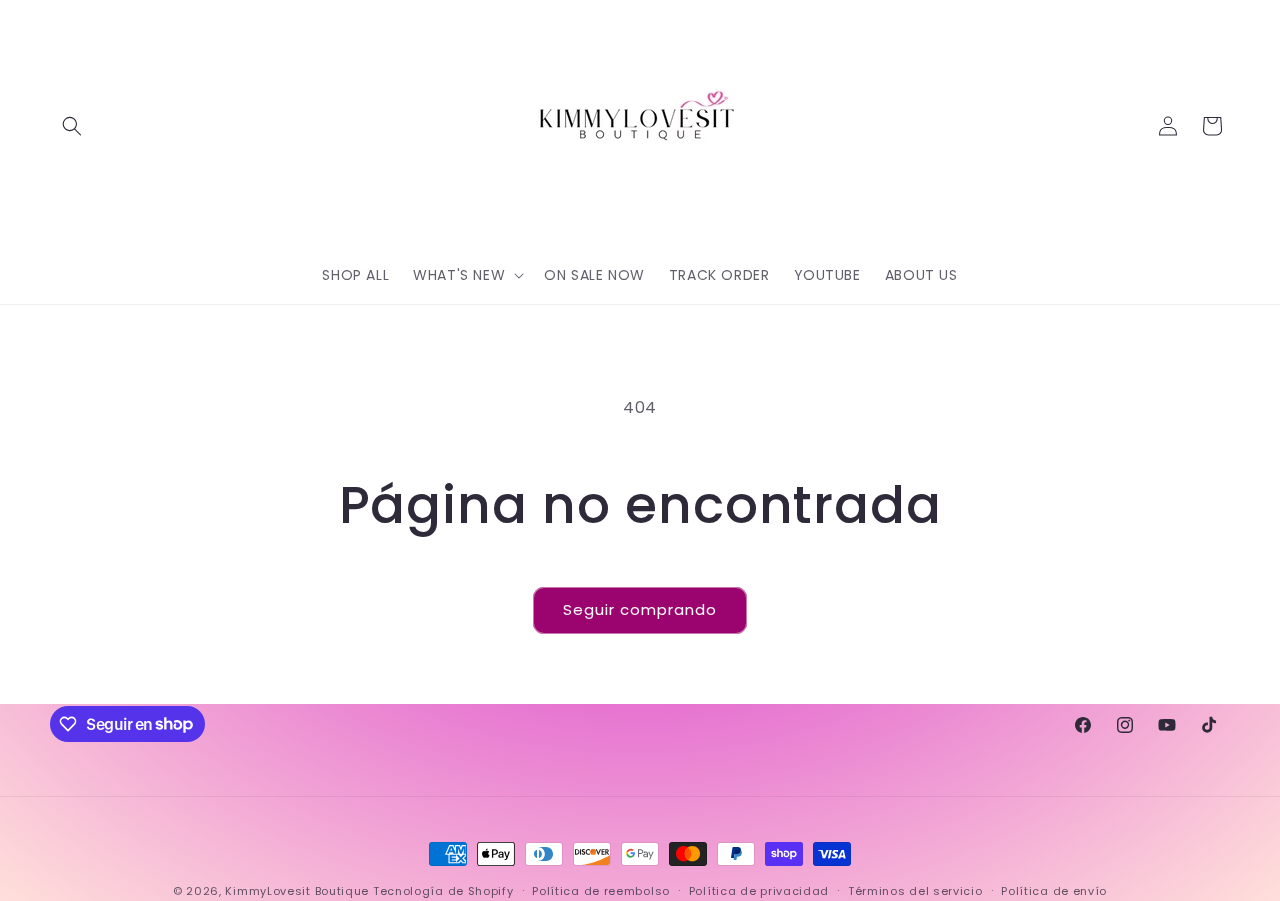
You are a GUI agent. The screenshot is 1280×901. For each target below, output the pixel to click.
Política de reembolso (601, 890)
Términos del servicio (915, 890)
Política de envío (1054, 890)
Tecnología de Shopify (443, 891)
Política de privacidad (759, 890)
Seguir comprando (640, 609)
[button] (72, 126)
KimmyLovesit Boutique (297, 891)
